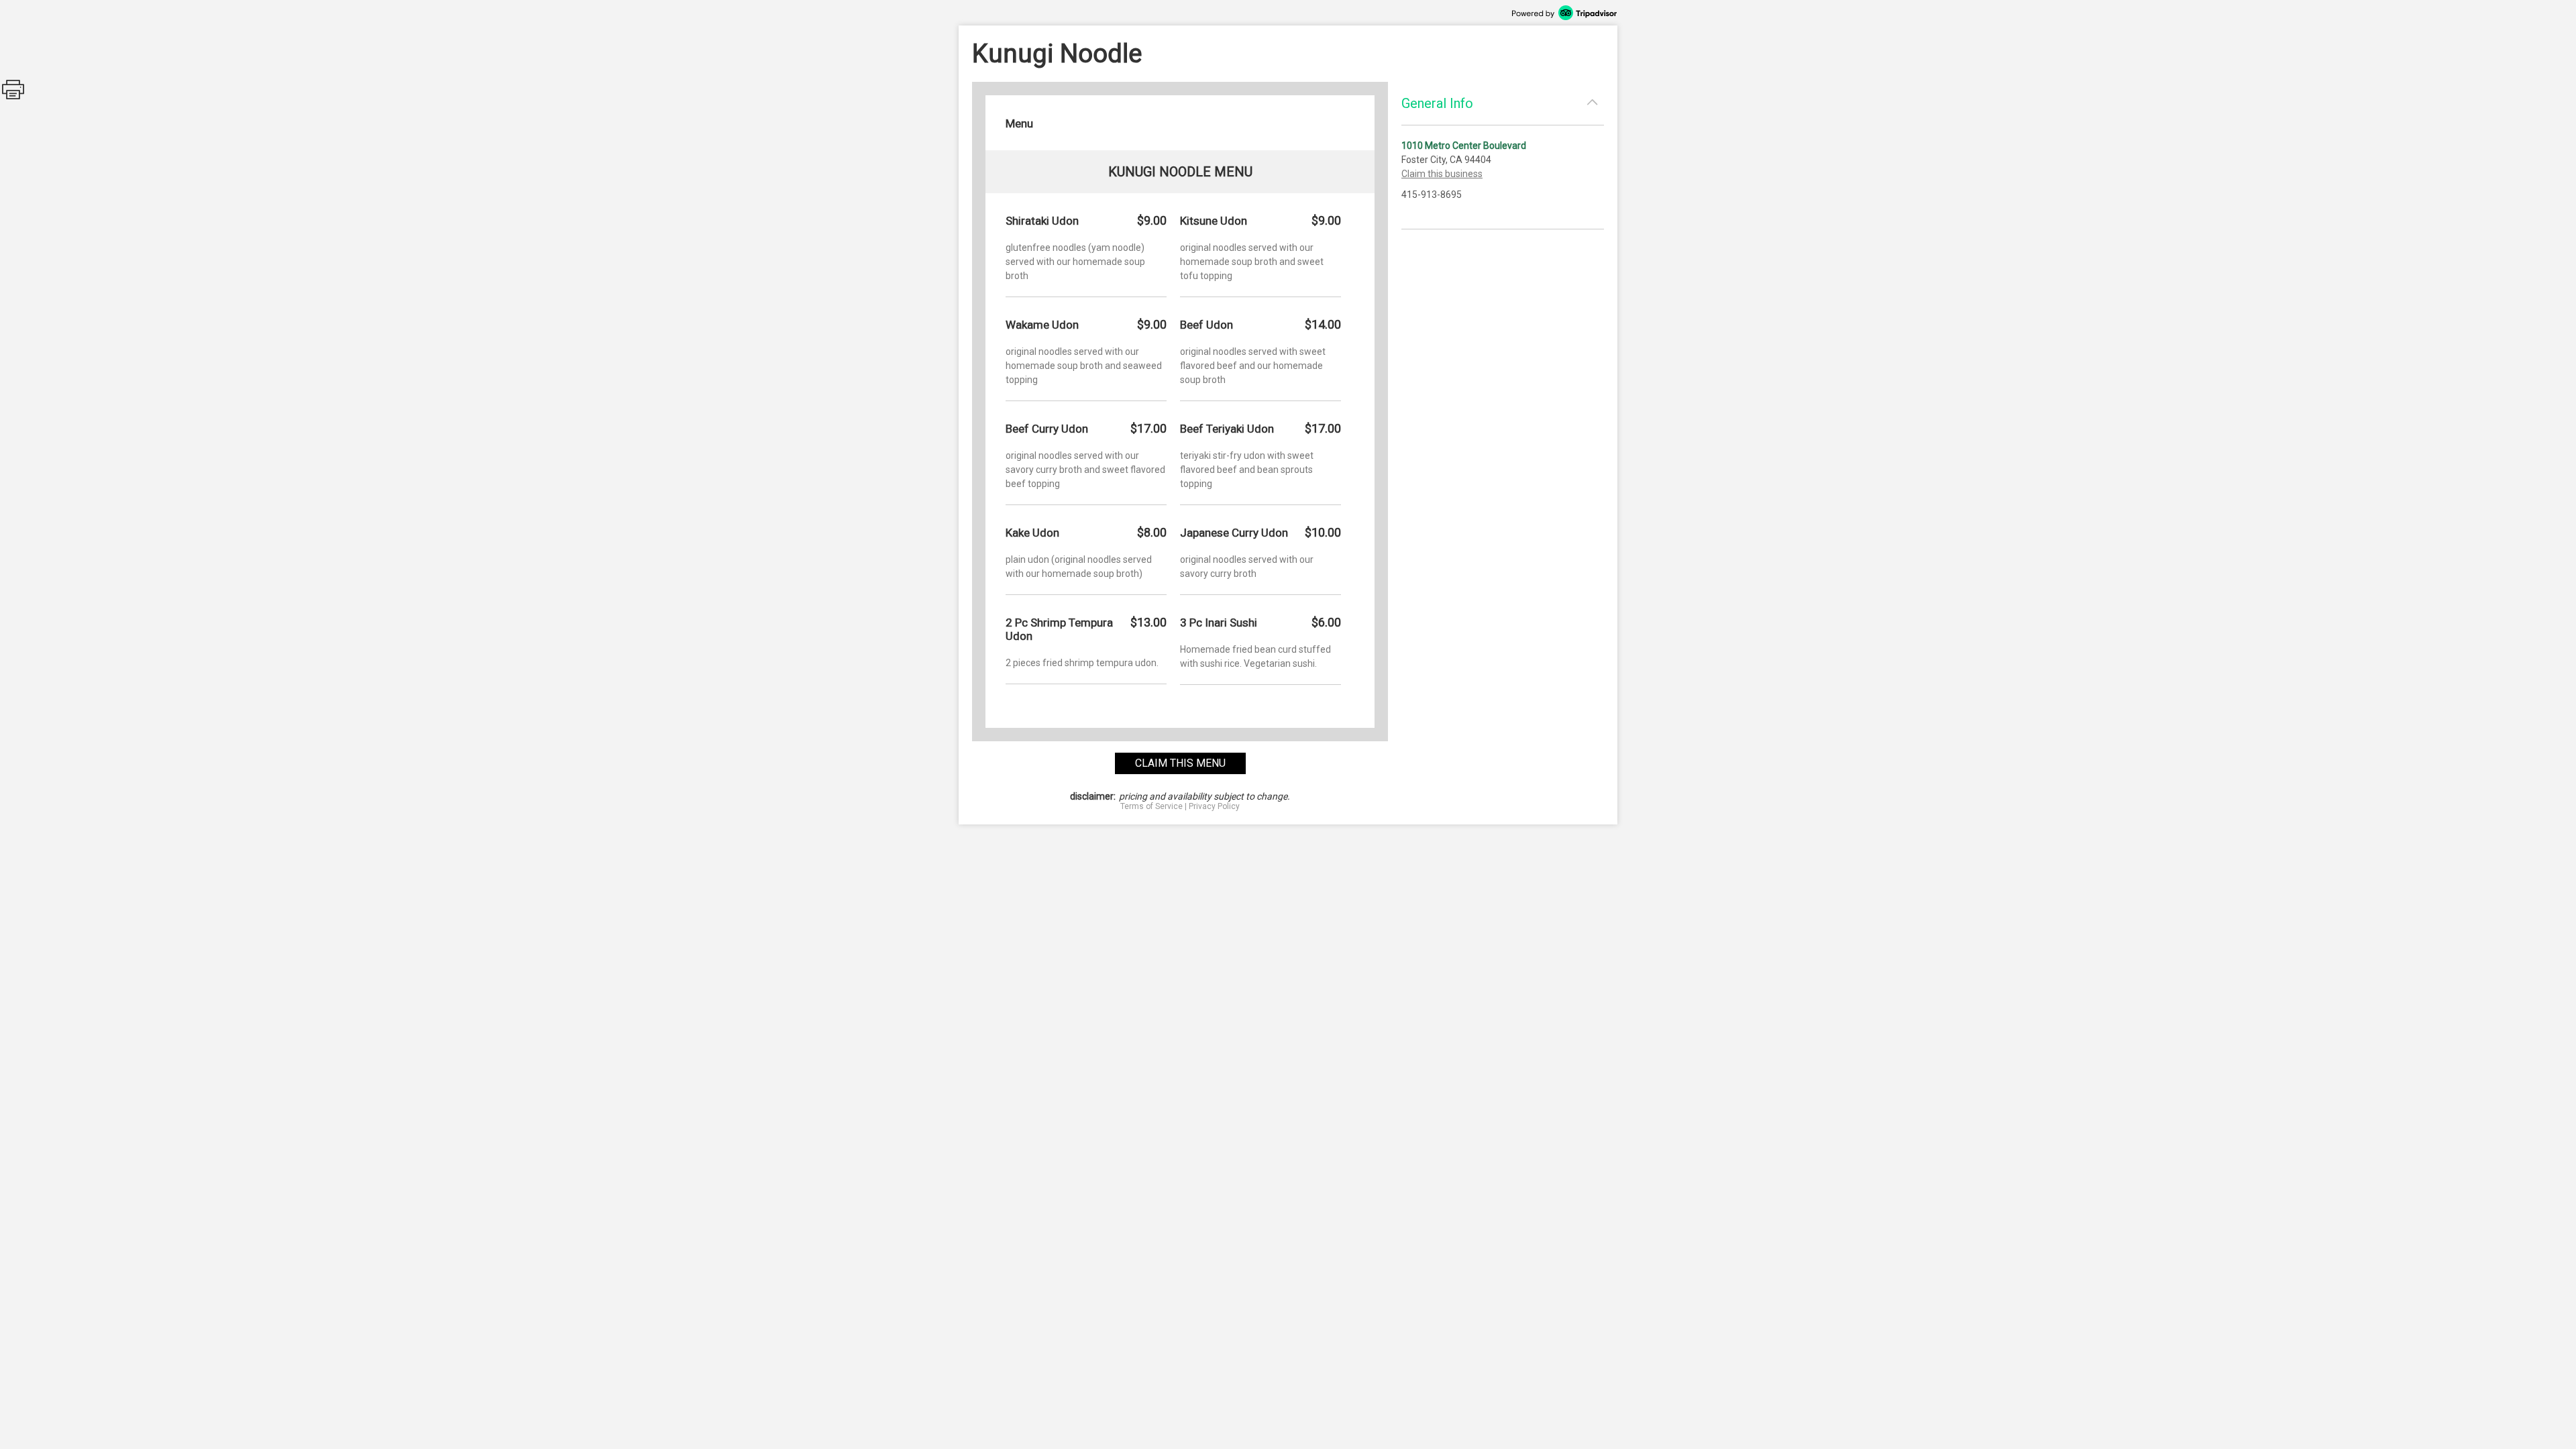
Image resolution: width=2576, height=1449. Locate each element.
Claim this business (1442, 174)
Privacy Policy (1214, 806)
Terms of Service (1151, 806)
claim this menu (1180, 763)
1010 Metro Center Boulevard (1464, 146)
